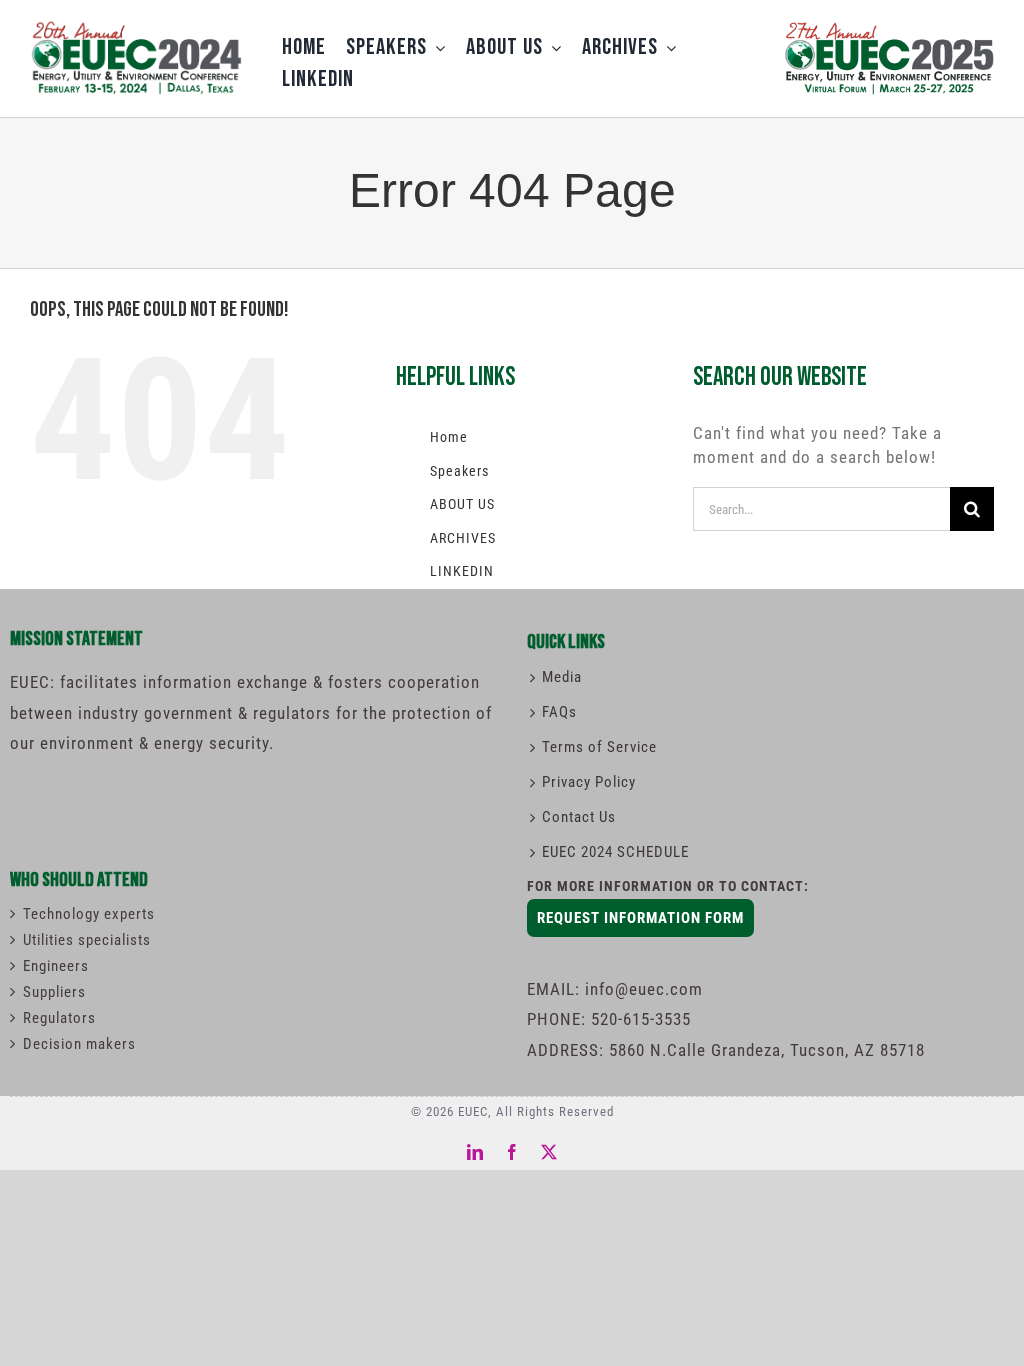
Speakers (459, 471)
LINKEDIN (462, 571)
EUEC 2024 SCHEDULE (615, 852)
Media (562, 677)
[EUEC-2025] (888, 23)
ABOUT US (462, 504)
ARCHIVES (463, 538)
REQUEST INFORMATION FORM (640, 918)
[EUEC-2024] (136, 27)
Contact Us (579, 817)
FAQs (559, 712)
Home (449, 437)
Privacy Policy (589, 782)
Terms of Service (599, 747)
